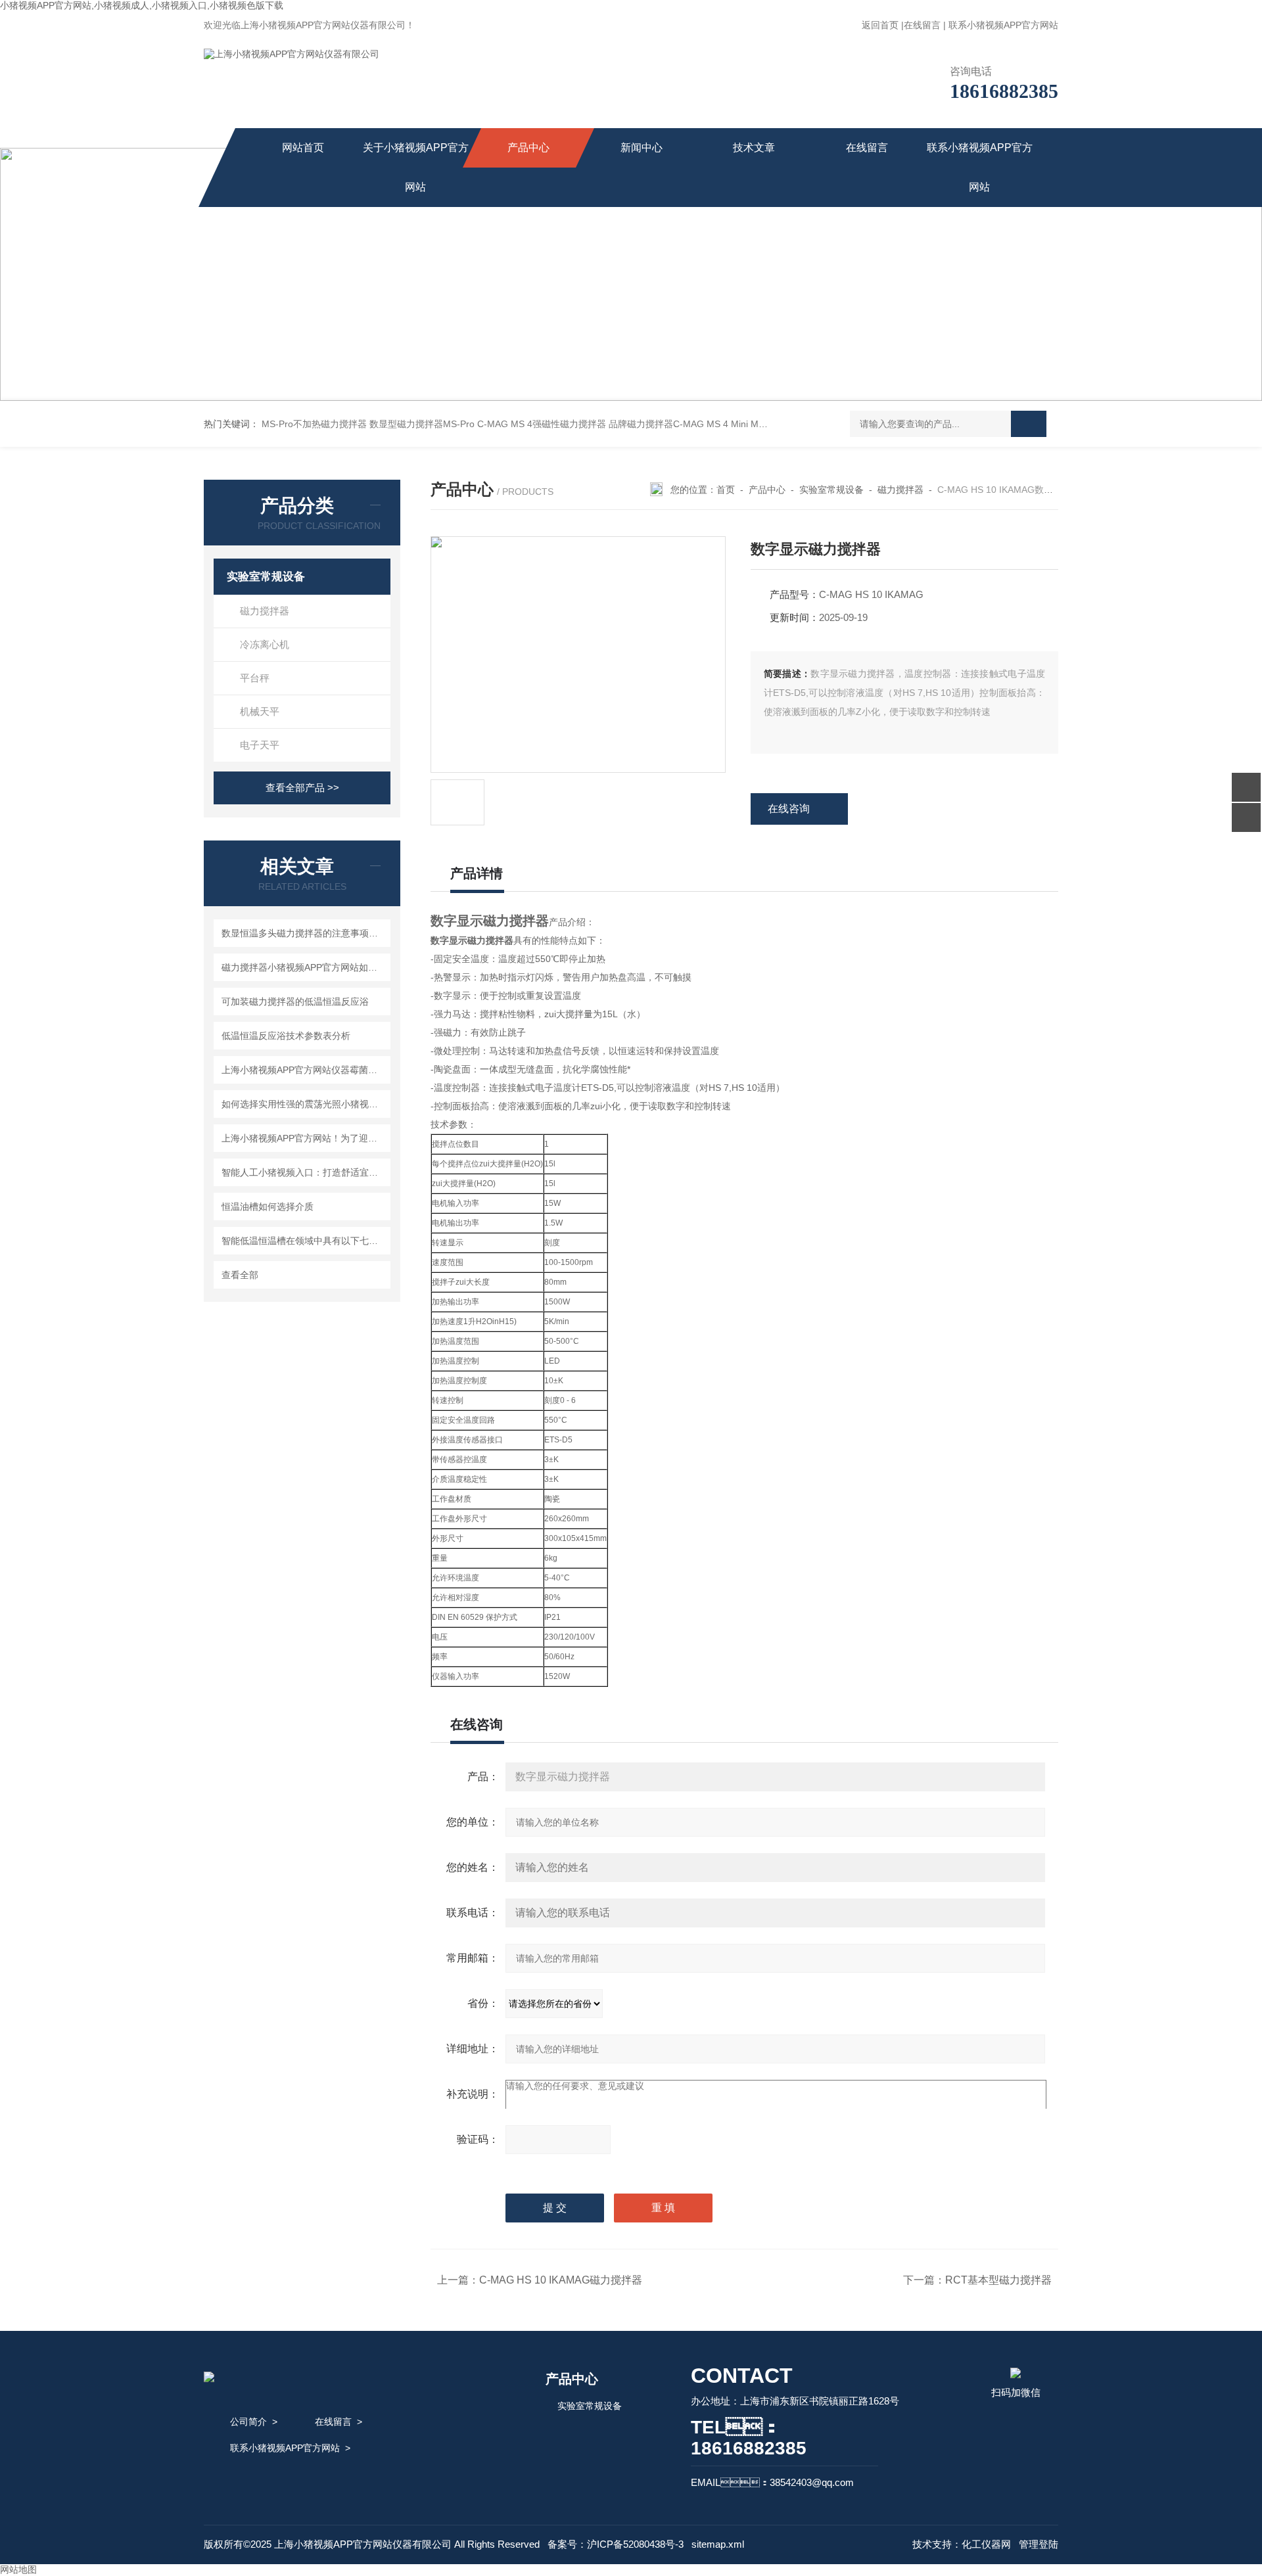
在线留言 (922, 25)
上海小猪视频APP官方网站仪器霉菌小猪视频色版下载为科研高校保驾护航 (304, 1070)
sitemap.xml (718, 2544)
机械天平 (260, 711)
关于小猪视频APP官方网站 (416, 167)
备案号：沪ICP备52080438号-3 (616, 2544)
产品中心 (528, 148)
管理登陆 (1039, 2544)
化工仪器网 (986, 2544)
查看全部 (240, 1275)
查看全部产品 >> (302, 788)
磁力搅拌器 (265, 611)
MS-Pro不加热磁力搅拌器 (314, 424)
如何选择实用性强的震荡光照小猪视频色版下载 (304, 1104)
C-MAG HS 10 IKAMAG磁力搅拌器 (561, 2280)
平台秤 (255, 678)
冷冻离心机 (265, 644)
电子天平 (260, 745)
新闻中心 (642, 148)
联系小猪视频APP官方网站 (1003, 25)
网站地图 (18, 2569)
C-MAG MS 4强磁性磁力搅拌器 (542, 424)
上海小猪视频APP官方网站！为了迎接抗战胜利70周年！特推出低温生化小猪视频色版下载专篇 (304, 1138)
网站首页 (303, 148)
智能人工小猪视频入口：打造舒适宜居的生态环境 (304, 1172)
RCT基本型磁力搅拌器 (998, 2280)
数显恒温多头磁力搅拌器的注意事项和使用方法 (304, 933)
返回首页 (880, 25)
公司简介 (248, 2422)
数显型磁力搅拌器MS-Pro (422, 424)
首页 (726, 490)
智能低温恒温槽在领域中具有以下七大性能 (304, 1241)
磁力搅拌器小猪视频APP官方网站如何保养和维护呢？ (304, 967)
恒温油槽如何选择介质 (268, 1207)
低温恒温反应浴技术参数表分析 (286, 1036)
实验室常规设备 (266, 577)
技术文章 (754, 148)
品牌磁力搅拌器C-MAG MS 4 (668, 424)
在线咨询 (789, 809)
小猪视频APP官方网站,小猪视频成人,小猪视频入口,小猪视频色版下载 (142, 5)
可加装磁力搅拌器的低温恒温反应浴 (295, 1001)
